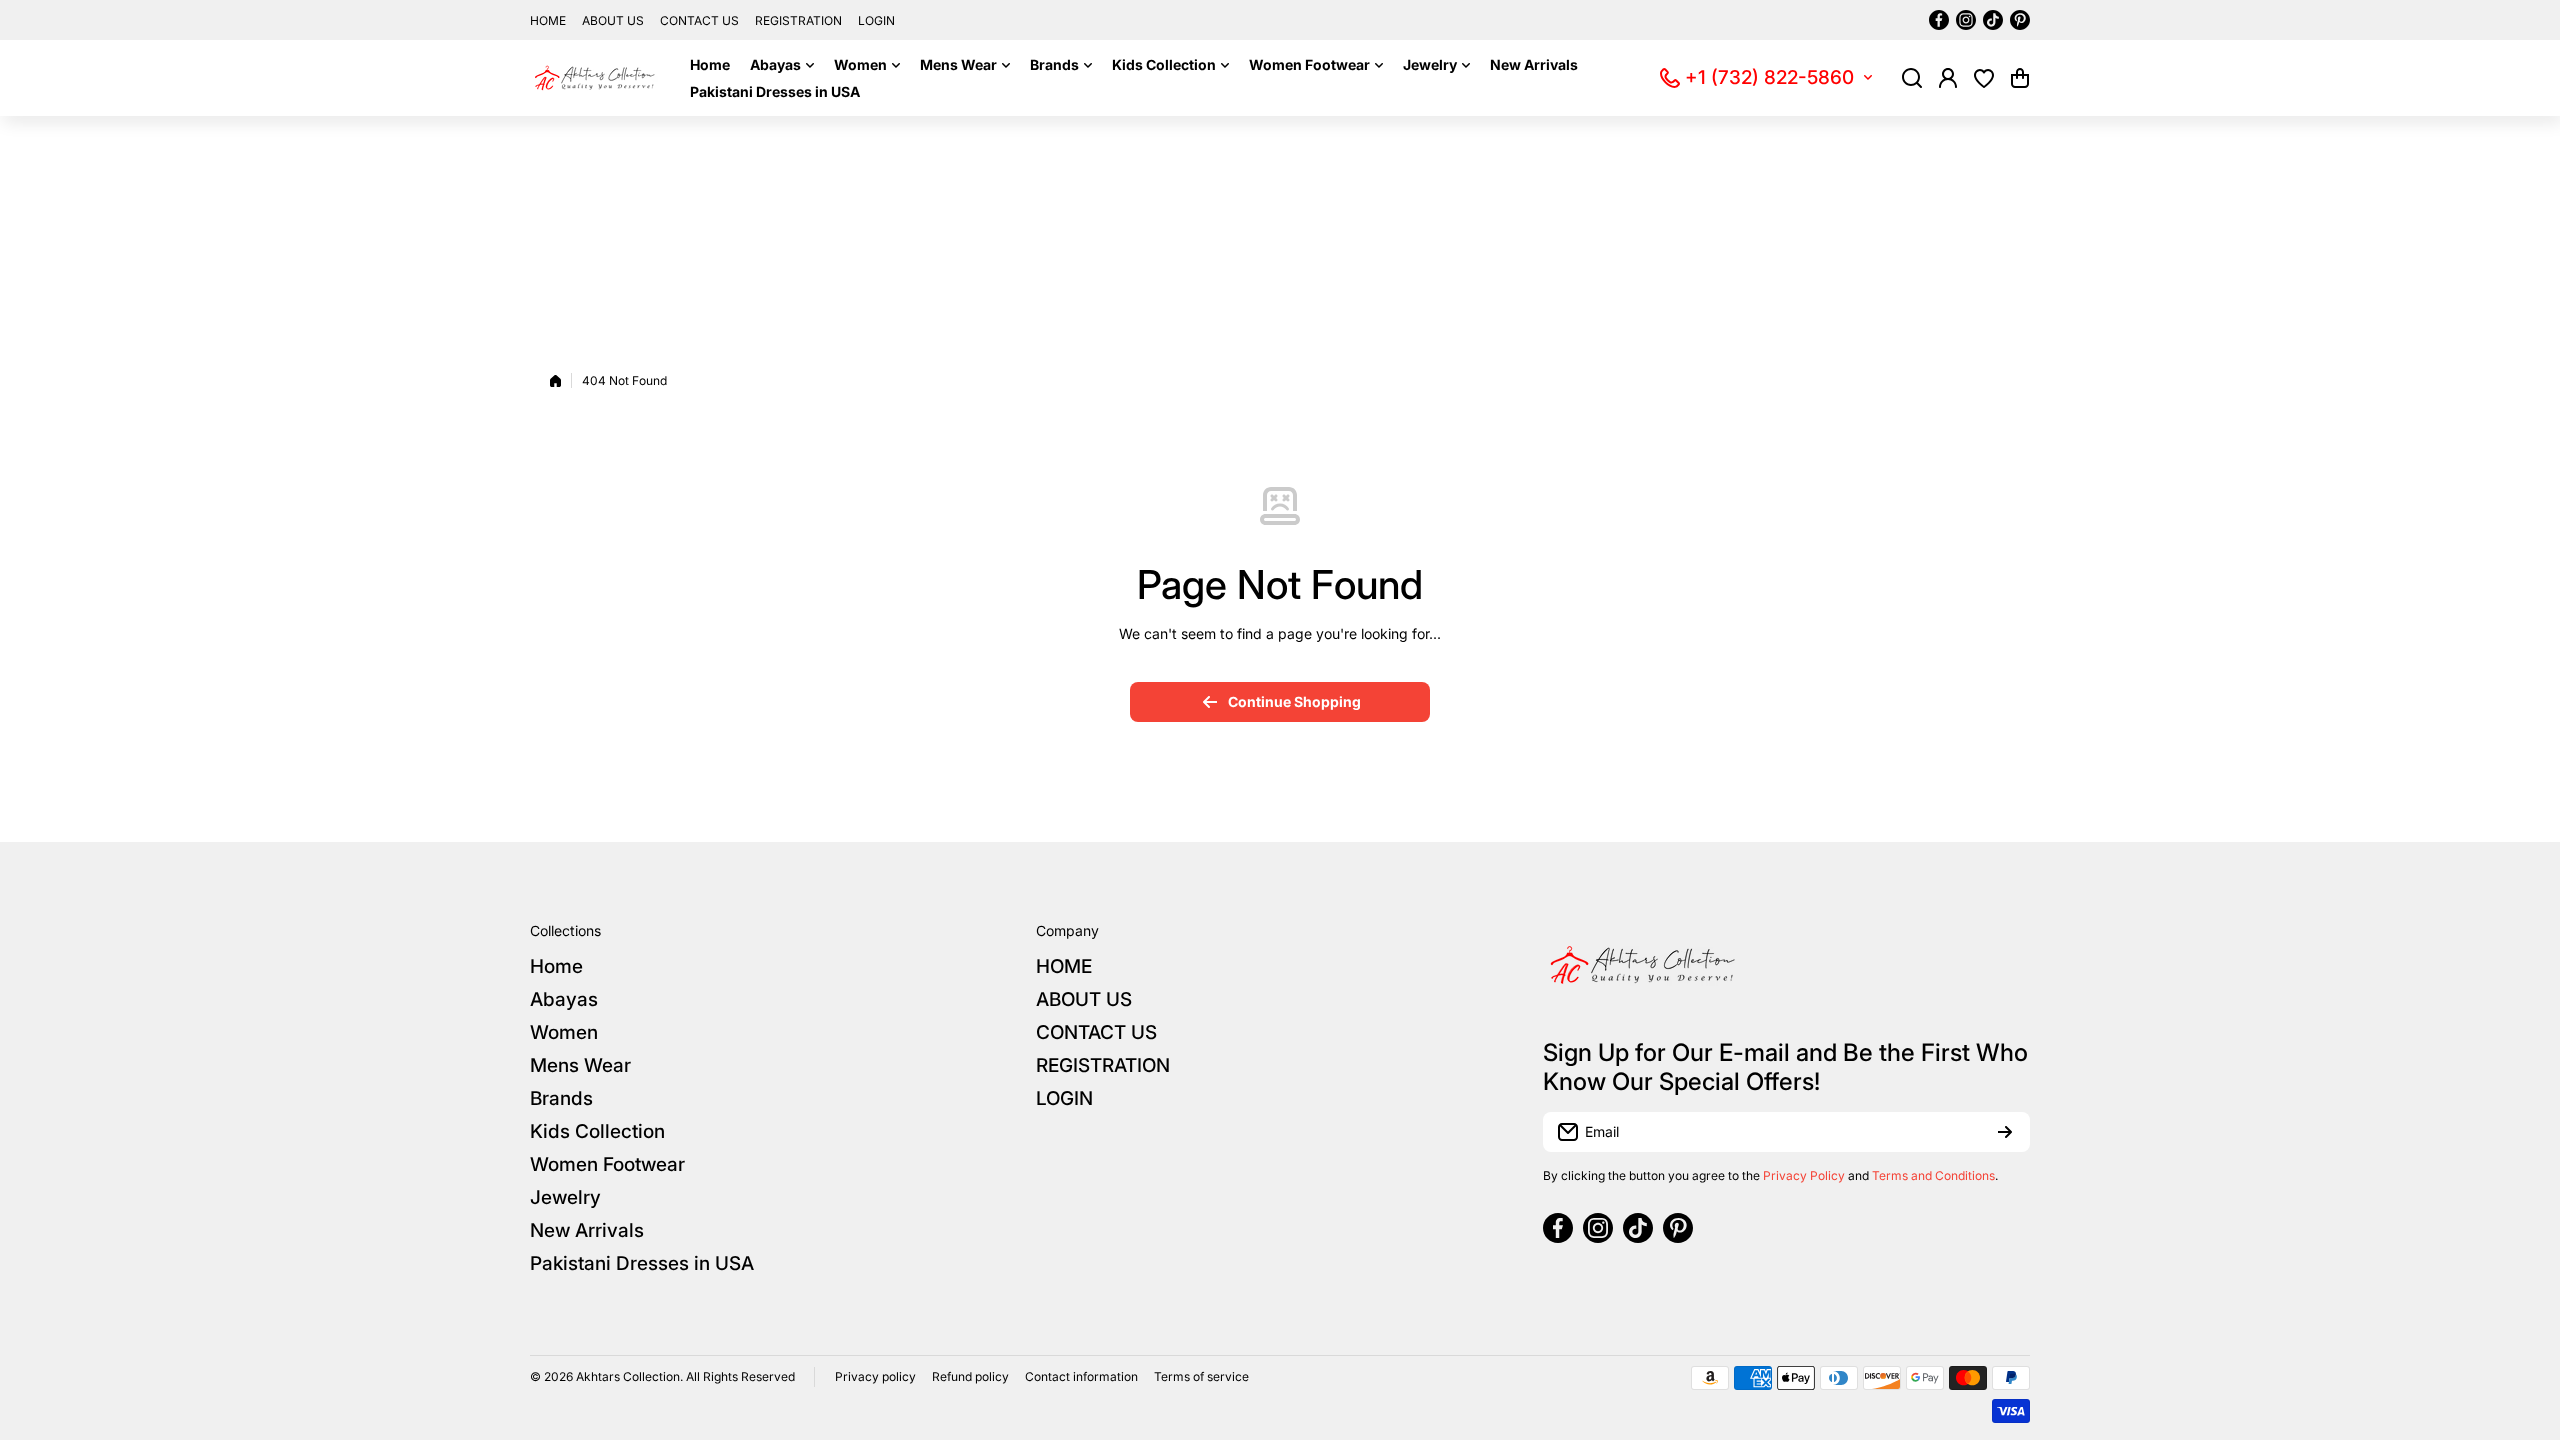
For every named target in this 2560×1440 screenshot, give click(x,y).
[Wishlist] (1984, 78)
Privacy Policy (1804, 1175)
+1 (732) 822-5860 (1769, 77)
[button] (2020, 78)
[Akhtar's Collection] (595, 78)
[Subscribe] (2005, 1132)
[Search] (1912, 78)
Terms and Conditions (1933, 1175)
